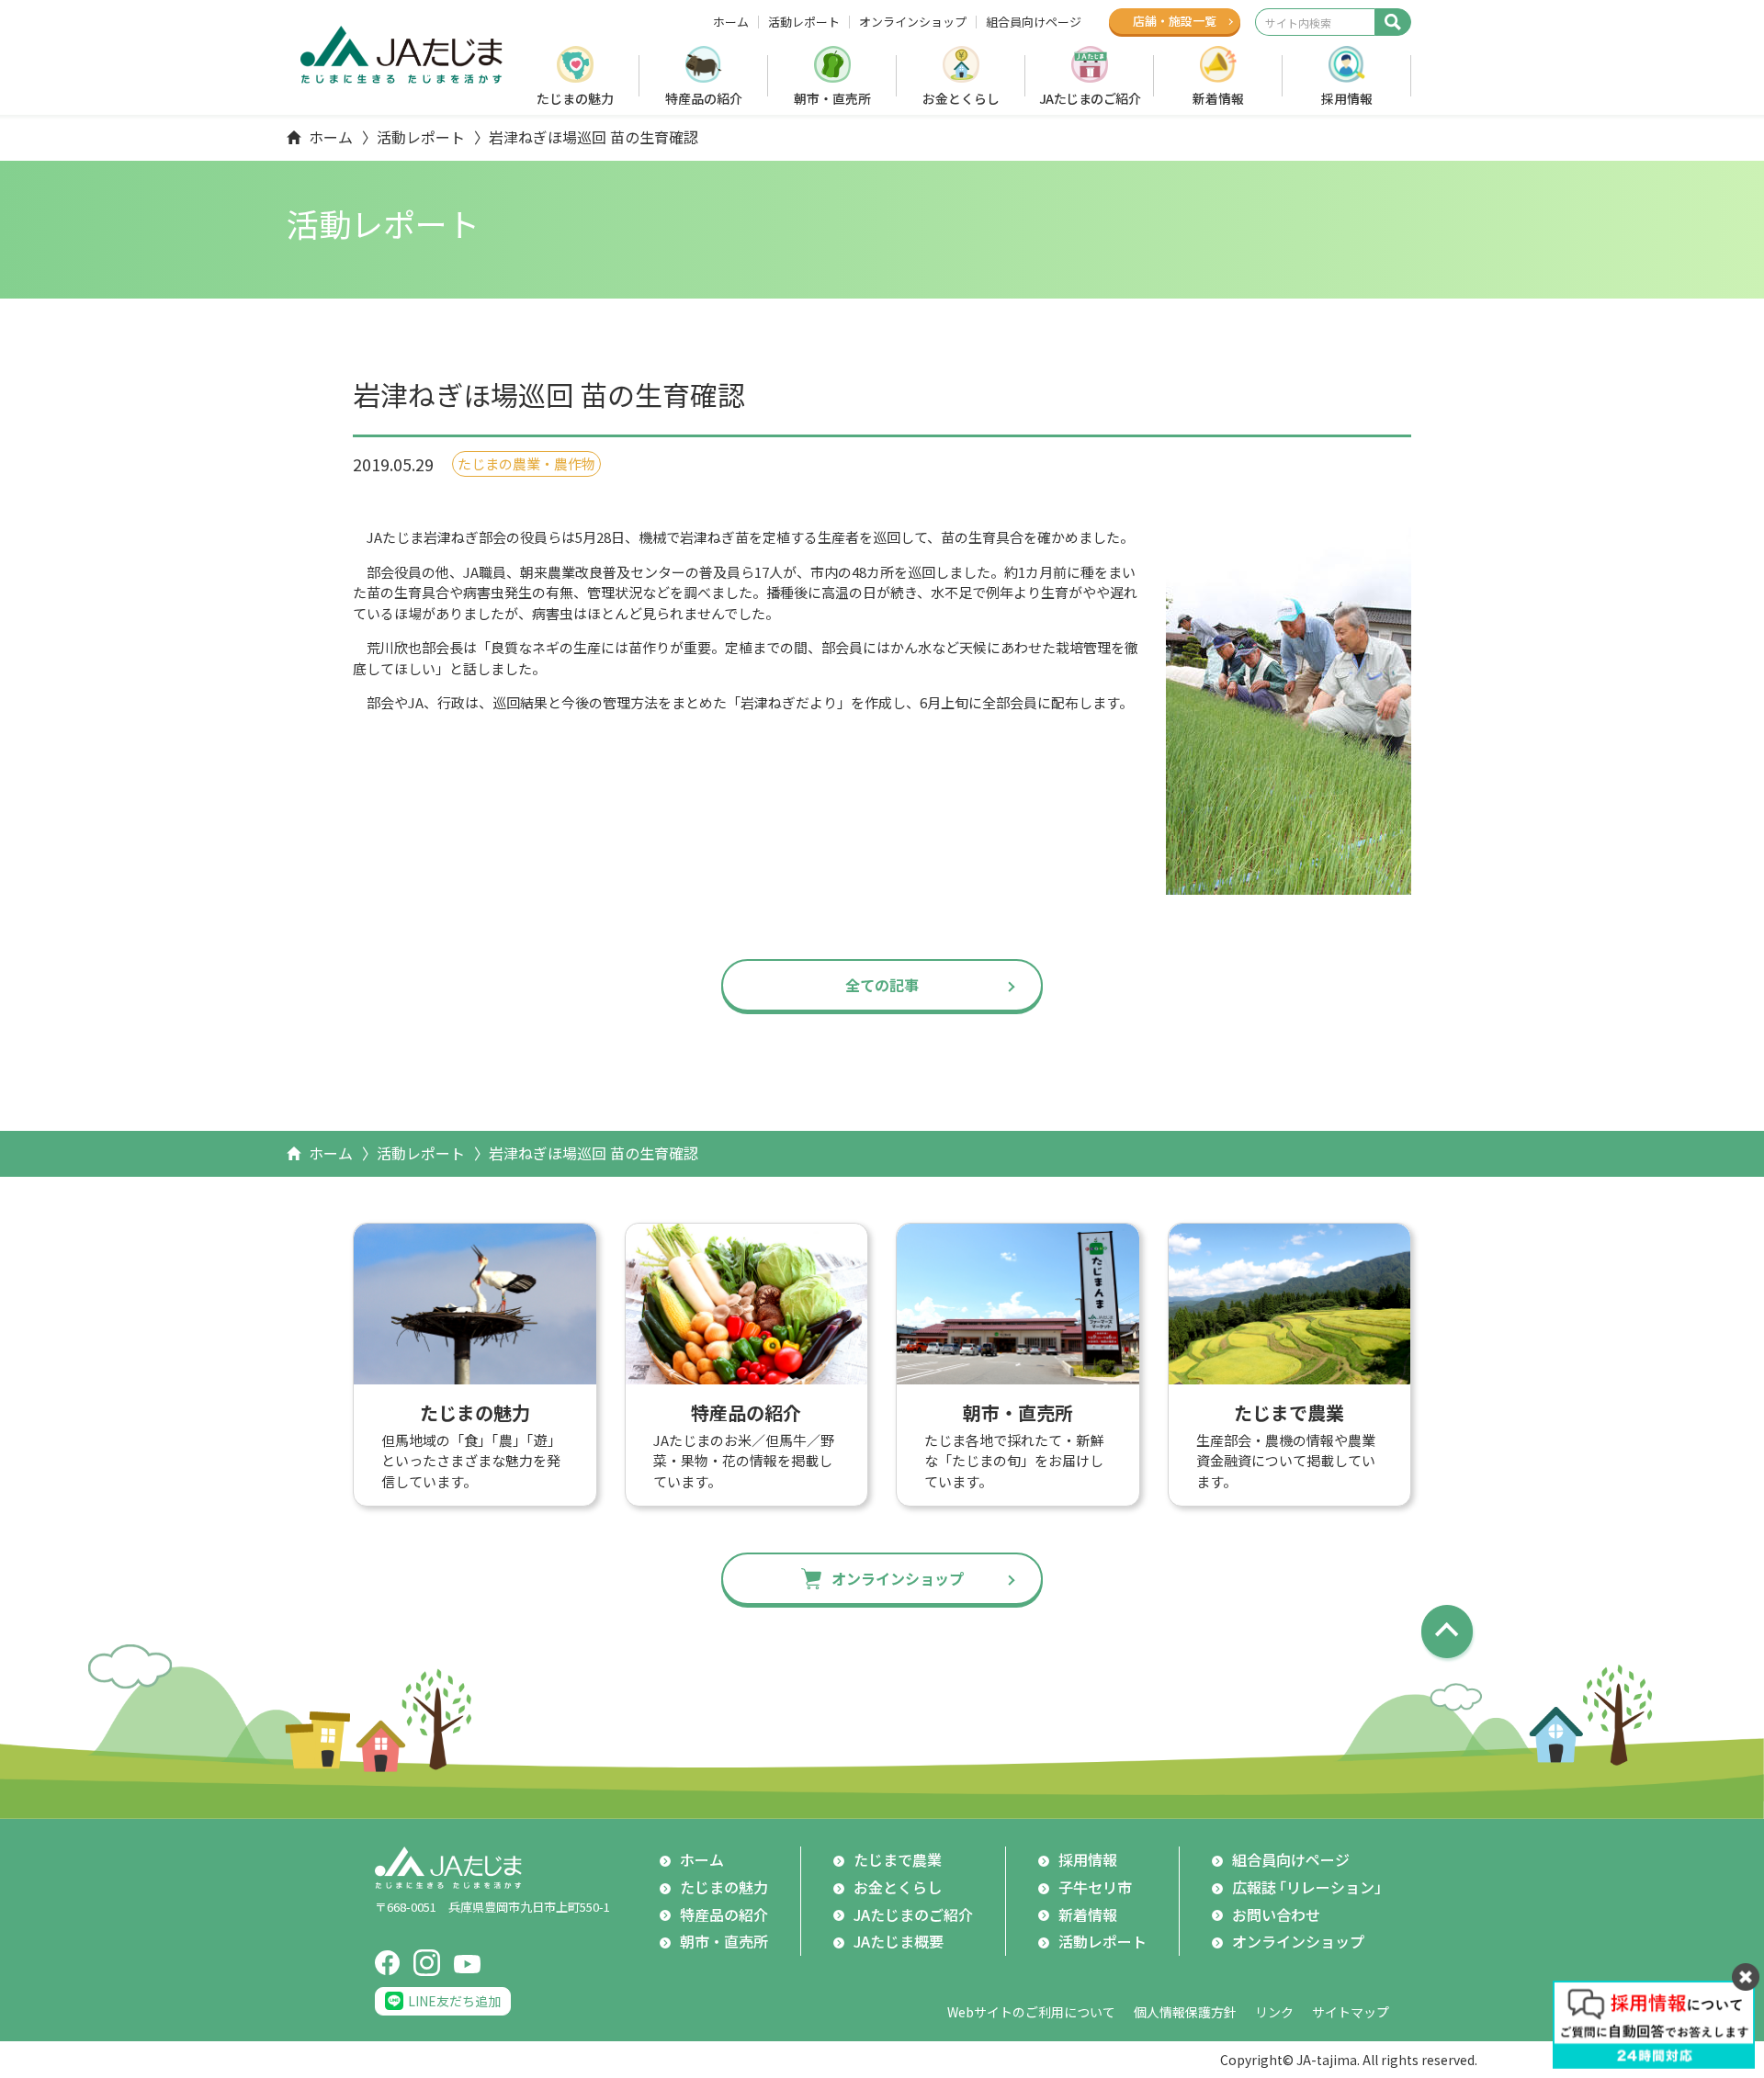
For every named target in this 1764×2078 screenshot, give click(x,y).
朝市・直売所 (832, 98)
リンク (1274, 2012)
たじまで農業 (898, 1859)
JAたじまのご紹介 (1090, 98)
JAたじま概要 (899, 1941)
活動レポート (804, 22)
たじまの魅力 (575, 98)
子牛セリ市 (1095, 1887)
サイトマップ (1351, 2012)
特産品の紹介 (704, 98)
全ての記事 (882, 985)
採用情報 (1347, 98)
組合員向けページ (1034, 22)
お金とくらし (961, 98)
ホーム (731, 22)
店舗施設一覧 (1175, 21)
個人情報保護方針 (1185, 2012)
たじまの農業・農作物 (526, 463)
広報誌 (1311, 1887)
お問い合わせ (1276, 1914)
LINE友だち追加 (454, 2001)
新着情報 (1218, 98)
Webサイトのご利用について (1031, 2012)
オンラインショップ (913, 22)
